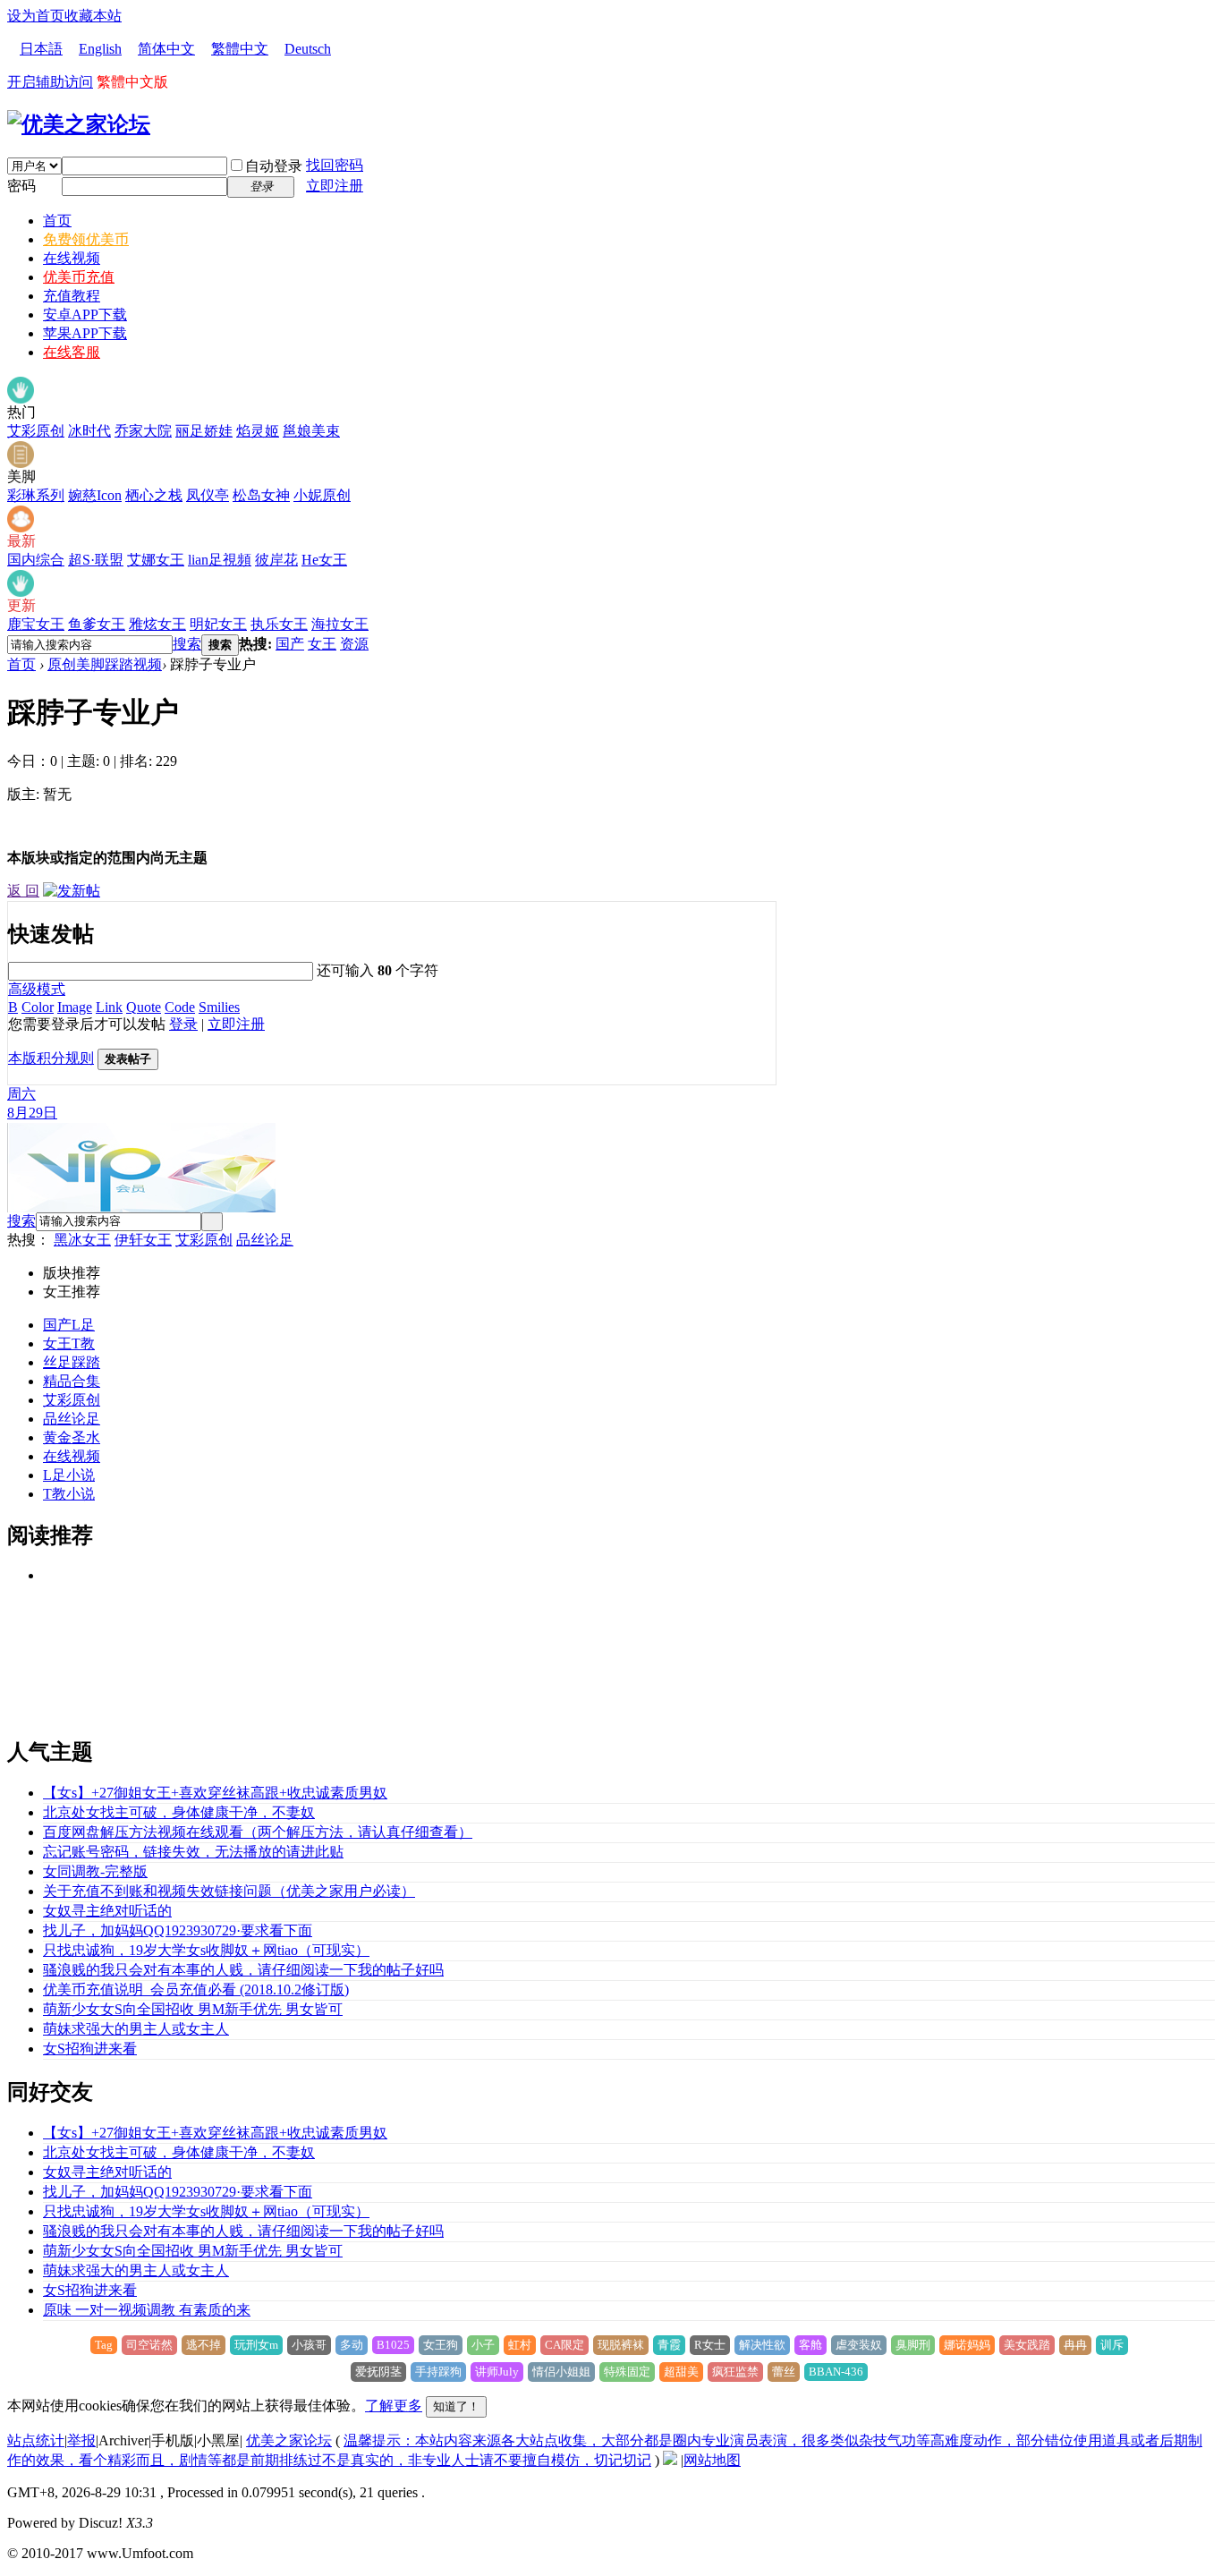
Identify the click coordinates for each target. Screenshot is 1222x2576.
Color (38, 1007)
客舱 (810, 2345)
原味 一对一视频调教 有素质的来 (147, 2310)
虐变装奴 (859, 2345)
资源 (354, 644)
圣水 (86, 1437)
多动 (352, 2345)
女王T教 (69, 1343)
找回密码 (335, 165)
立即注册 (335, 186)
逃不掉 (204, 2345)
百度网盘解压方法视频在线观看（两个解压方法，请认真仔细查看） (258, 1832)
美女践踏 (1027, 2345)
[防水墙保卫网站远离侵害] (670, 2460)
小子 (483, 2345)
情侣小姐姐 (561, 2372)
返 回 (23, 891)
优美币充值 (79, 277)
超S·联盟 (96, 560)
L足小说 (69, 1475)
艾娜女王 (156, 560)
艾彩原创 (36, 431)
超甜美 (681, 2372)
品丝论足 (265, 1240)
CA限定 (564, 2345)
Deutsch (308, 49)
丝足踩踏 (72, 1362)
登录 (183, 1024)
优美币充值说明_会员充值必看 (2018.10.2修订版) (196, 1989)
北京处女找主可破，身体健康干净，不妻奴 (179, 1812)
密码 (21, 186)
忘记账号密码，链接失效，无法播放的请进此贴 (193, 1852)
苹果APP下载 (85, 333)
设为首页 (36, 16)
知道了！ (456, 2406)
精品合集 (72, 1381)
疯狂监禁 (735, 2372)
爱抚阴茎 (378, 2372)
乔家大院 (143, 431)
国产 (290, 644)
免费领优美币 (86, 239)
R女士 (710, 2345)
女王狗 (441, 2345)
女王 (322, 644)
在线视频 (72, 258)
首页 (57, 221)
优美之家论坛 (289, 2440)
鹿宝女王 (36, 624)
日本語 (41, 49)
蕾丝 (784, 2372)
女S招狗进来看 (90, 2049)
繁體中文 (240, 49)
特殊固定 (627, 2372)
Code (180, 1007)
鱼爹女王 (97, 624)
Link (109, 1007)
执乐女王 (279, 624)
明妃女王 (218, 624)
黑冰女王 (82, 1240)
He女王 (324, 560)
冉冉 (1075, 2345)
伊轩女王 (143, 1240)
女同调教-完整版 (95, 1871)
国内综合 (36, 560)
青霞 (669, 2345)
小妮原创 (322, 495)
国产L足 (69, 1325)
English (100, 49)
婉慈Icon (95, 495)
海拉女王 (340, 624)
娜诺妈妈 (967, 2345)
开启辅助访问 (50, 82)
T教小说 (69, 1494)
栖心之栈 (154, 495)
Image (75, 1007)
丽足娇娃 (204, 431)
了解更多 (394, 2406)
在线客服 (72, 352)
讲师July (497, 2372)
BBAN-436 (836, 2372)
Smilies (219, 1007)
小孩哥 (309, 2345)
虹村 (520, 2345)
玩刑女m (256, 2345)
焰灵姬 (258, 431)
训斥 (1112, 2345)
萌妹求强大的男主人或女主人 (136, 2029)
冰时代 (89, 431)
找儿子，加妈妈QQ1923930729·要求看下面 (178, 1930)
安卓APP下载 (85, 315)
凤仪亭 (208, 495)
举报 (81, 2440)
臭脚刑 (913, 2345)
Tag (104, 2345)
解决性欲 (762, 2345)
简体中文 (166, 49)
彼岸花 (276, 560)
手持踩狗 (438, 2372)
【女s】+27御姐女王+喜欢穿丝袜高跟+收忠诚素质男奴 (215, 1793)
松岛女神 (261, 495)
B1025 (393, 2345)
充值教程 (72, 296)
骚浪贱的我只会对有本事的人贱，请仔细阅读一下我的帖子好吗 (243, 1970)
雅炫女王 (157, 624)
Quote (144, 1007)
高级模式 (37, 989)
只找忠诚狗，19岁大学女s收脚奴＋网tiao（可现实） (206, 1950)
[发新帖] (72, 891)
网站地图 (712, 2460)
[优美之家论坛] (79, 124)
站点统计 (36, 2440)
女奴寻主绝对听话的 (107, 1911)
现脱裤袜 (621, 2345)
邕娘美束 (311, 431)
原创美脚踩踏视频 (105, 664)
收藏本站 (93, 16)
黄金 (57, 1437)
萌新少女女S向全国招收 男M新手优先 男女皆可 (193, 2009)
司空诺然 (149, 2345)
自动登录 (274, 166)
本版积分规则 (51, 1058)
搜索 (187, 644)
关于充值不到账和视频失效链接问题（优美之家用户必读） (229, 1891)
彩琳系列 (36, 495)
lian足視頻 (220, 560)
